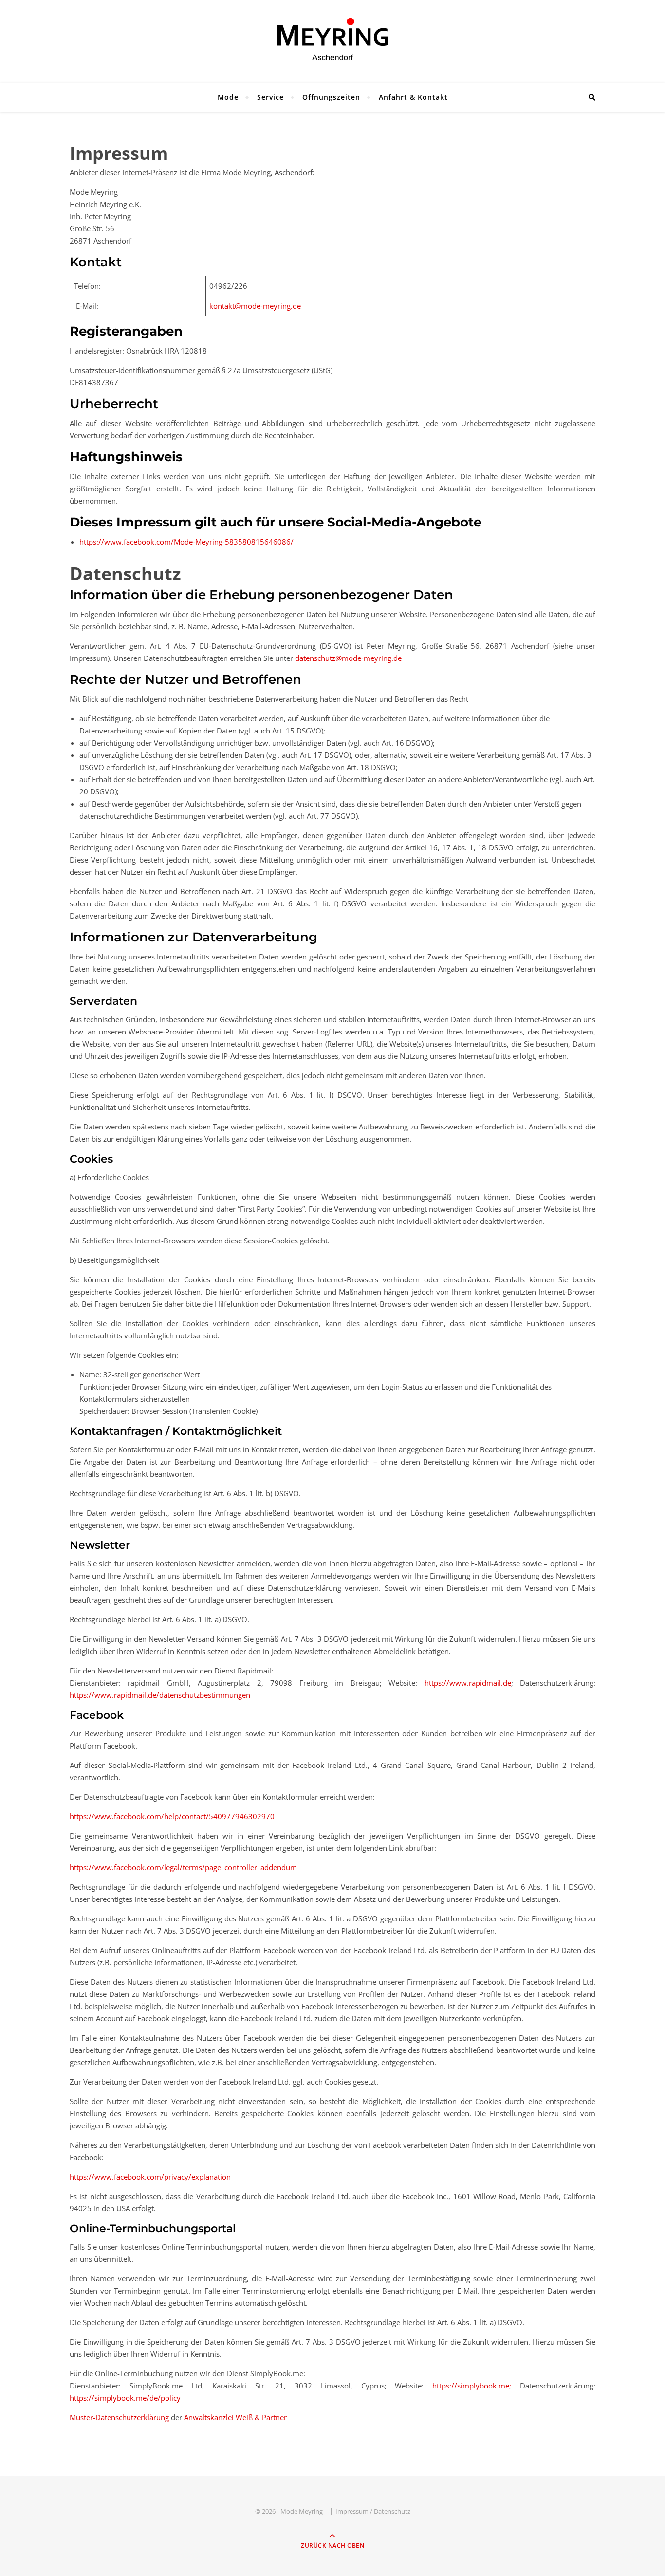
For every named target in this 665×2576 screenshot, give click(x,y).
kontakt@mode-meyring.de (255, 306)
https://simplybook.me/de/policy (125, 2398)
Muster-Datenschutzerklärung (119, 2417)
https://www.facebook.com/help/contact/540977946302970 (172, 1816)
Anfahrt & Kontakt (413, 97)
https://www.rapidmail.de (468, 1683)
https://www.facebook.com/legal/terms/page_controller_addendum (183, 1867)
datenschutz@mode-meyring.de (348, 658)
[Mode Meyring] (332, 39)
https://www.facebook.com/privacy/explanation (150, 2177)
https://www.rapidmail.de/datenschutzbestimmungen (160, 1695)
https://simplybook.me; (472, 2386)
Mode (228, 97)
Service (270, 97)
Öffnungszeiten (331, 97)
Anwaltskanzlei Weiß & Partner (235, 2417)
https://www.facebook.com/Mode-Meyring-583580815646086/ (186, 542)
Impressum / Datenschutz (373, 2511)
